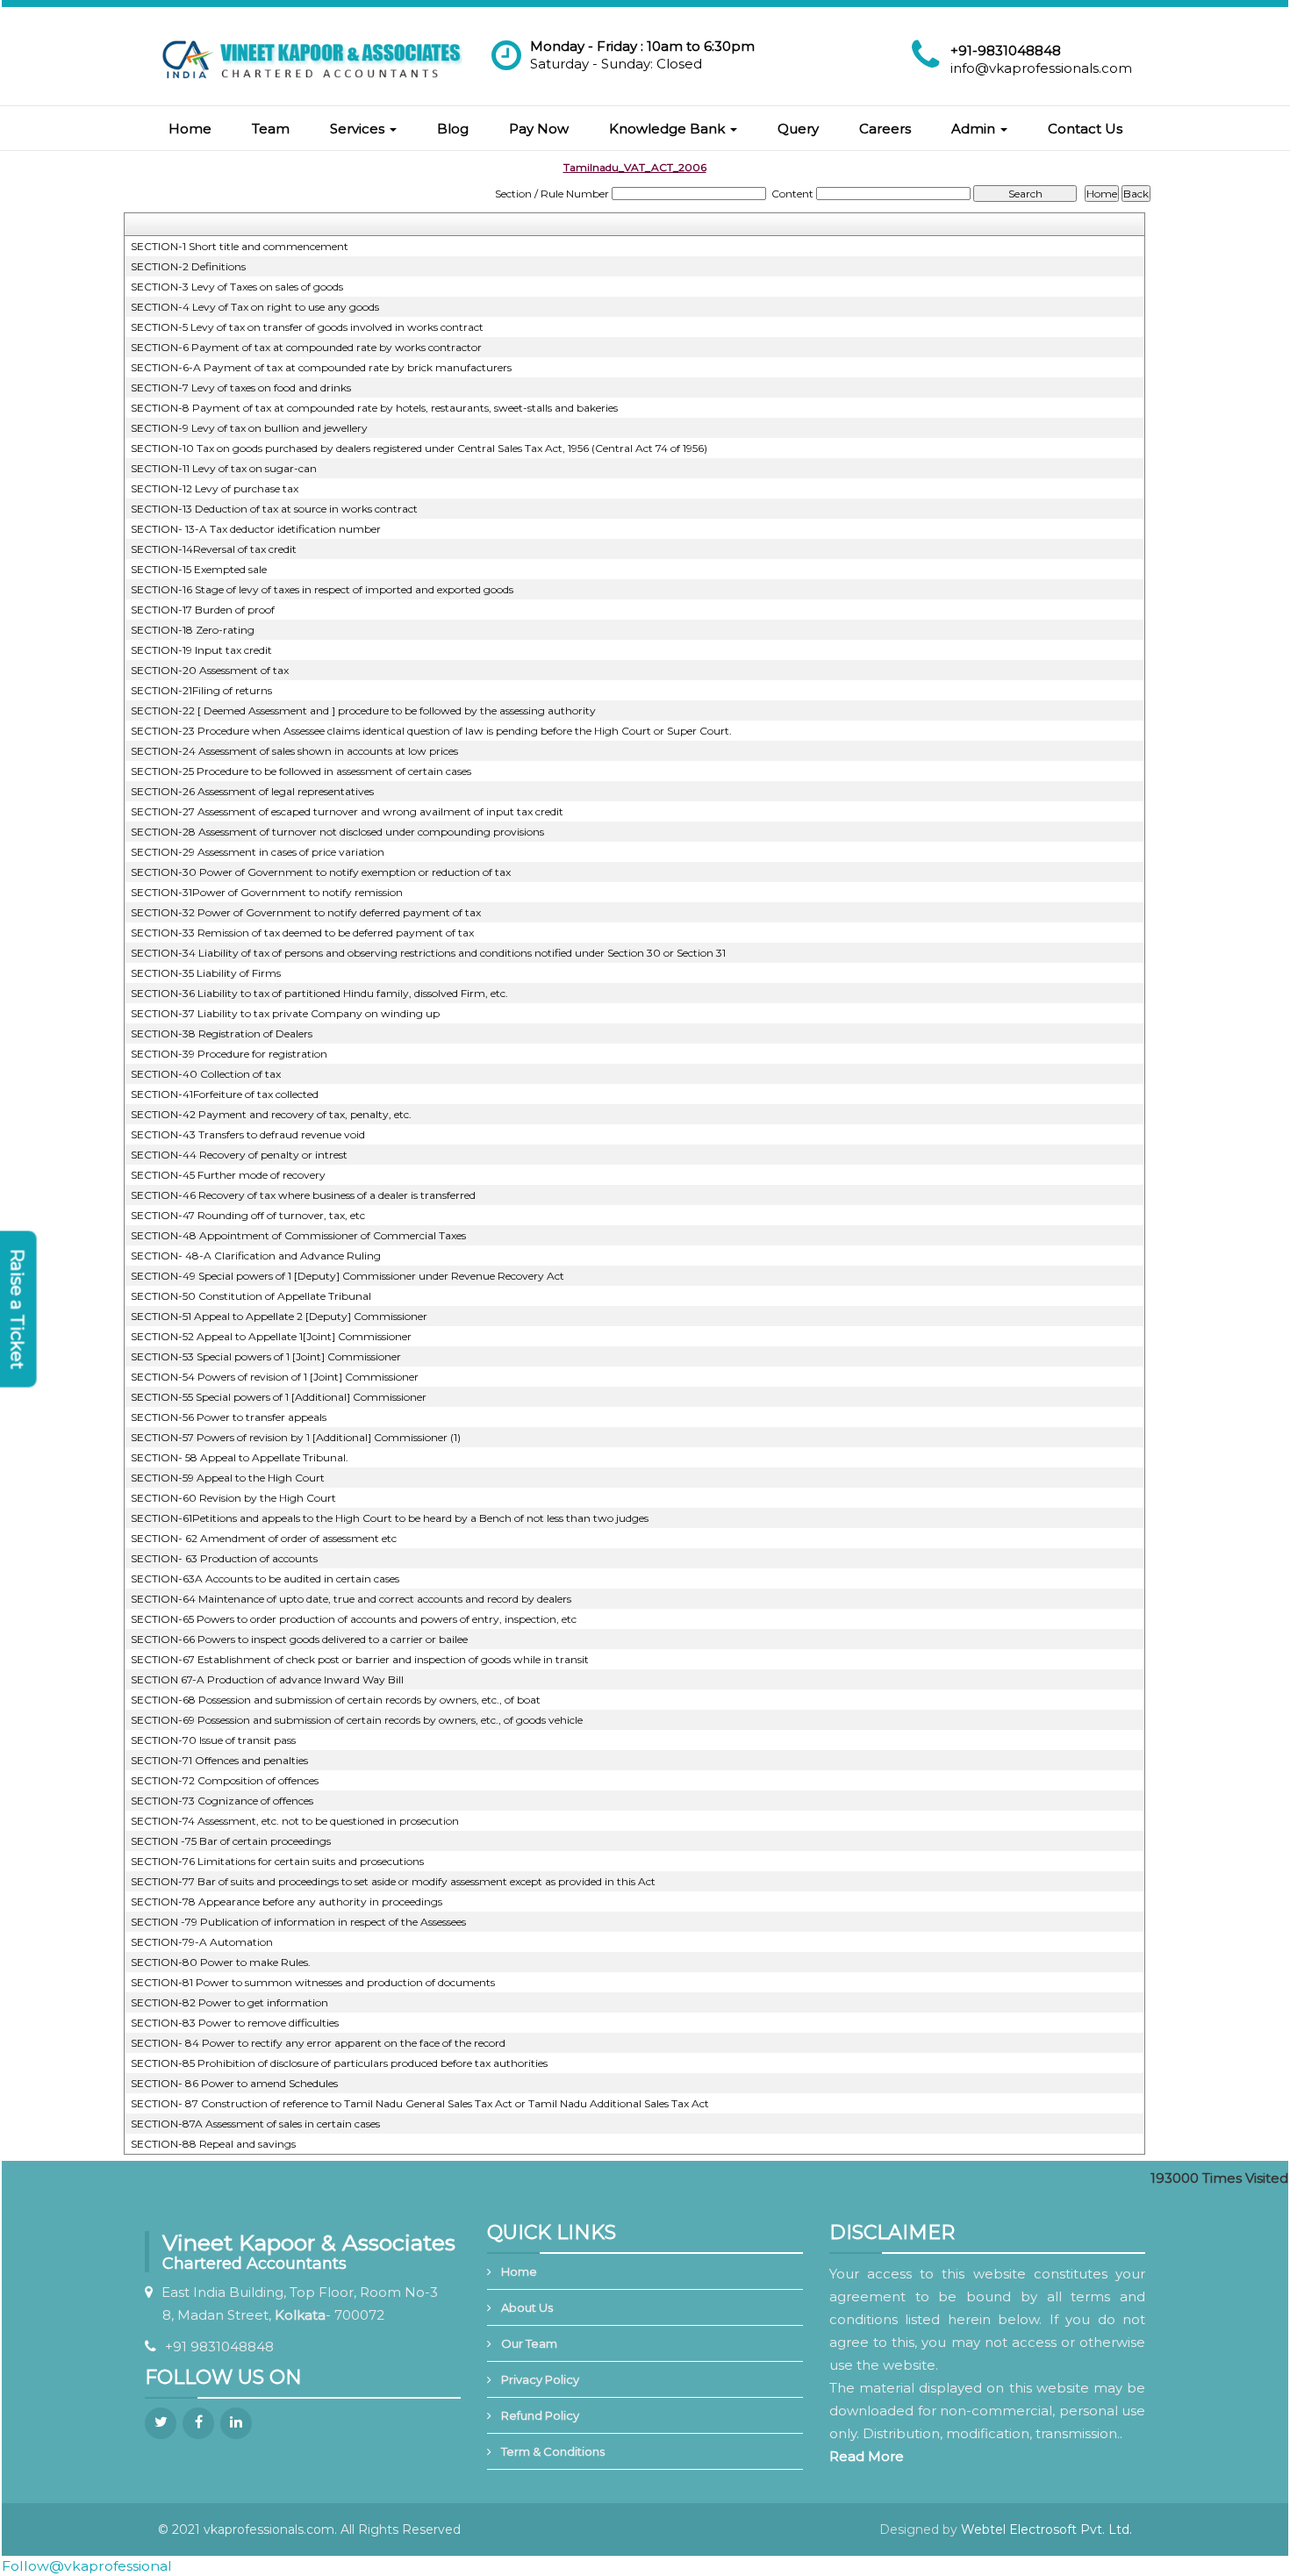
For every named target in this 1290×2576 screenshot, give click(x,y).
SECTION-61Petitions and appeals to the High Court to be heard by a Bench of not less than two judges (390, 1518)
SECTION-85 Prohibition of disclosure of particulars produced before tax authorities (339, 2063)
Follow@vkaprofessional (87, 2566)
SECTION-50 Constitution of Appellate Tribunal (251, 1296)
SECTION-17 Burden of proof (203, 610)
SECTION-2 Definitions (188, 266)
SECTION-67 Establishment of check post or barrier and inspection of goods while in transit (360, 1659)
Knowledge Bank (669, 129)
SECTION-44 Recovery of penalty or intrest (239, 1155)
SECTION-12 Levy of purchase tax (215, 488)
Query (798, 129)
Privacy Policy (540, 2379)
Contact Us (1085, 129)
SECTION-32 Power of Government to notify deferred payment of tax (306, 912)
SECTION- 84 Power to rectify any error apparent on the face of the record (318, 2043)
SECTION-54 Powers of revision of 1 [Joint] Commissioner (275, 1377)
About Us (527, 2307)
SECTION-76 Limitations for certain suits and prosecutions (277, 1861)
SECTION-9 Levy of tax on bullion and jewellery (249, 428)
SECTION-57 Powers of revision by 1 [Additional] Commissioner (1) (296, 1437)
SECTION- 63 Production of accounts (224, 1558)
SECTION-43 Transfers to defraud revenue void (248, 1134)
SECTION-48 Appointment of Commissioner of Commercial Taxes (298, 1235)
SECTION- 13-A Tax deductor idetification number (256, 529)
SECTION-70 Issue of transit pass (213, 1740)
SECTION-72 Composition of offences (225, 1780)
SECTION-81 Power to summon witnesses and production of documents (313, 1982)
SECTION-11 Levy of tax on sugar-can (224, 468)
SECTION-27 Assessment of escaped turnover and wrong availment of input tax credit (347, 811)
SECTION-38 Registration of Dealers (222, 1033)
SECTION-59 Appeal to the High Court (228, 1478)
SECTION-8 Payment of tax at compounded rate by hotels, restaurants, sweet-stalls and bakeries (374, 408)
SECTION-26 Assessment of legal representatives (252, 791)
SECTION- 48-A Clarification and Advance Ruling (256, 1256)
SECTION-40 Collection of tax (206, 1074)
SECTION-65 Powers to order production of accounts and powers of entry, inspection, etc (354, 1619)
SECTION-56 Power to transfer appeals (229, 1417)
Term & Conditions (553, 2451)
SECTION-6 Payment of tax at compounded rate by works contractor (306, 347)
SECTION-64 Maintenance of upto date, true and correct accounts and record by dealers (351, 1599)
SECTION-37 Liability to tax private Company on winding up (285, 1013)
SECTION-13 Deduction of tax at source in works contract (274, 509)
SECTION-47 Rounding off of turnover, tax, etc (248, 1215)
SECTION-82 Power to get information (229, 2002)
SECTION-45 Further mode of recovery (228, 1175)
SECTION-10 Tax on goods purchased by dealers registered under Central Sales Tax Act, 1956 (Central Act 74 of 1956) (419, 448)
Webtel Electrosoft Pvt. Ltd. (1046, 2529)
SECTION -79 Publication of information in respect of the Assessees (298, 1922)
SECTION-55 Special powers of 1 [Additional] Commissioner (279, 1397)
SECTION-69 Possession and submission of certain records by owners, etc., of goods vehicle (357, 1720)
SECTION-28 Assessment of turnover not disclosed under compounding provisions (337, 832)
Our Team (529, 2343)
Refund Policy (540, 2415)
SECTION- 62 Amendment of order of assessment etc (264, 1538)
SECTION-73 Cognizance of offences (222, 1801)
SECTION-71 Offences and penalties (219, 1760)
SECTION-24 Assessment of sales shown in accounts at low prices (294, 751)
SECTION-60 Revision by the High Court (233, 1498)
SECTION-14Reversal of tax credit (214, 549)
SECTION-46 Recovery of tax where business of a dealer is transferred (303, 1195)
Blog (453, 129)
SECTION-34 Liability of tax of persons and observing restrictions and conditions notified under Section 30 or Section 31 (428, 953)
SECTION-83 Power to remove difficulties (235, 2023)
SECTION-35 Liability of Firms (206, 973)
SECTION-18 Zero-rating (193, 630)
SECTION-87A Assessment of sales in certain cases (255, 2124)
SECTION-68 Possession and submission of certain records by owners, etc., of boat (336, 1700)
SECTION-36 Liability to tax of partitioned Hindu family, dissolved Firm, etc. (319, 993)
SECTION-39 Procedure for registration (229, 1054)
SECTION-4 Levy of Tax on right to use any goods (255, 307)
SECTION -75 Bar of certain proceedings (231, 1841)
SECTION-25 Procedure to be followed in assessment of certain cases (301, 771)
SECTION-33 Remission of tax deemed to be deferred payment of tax (302, 933)
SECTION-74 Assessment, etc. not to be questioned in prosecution (295, 1821)
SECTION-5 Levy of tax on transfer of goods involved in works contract (307, 327)
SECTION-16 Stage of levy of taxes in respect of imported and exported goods (322, 589)
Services (359, 129)
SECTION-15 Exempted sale (199, 569)
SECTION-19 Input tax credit (201, 650)
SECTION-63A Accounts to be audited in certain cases (265, 1579)
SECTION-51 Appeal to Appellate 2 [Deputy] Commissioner (279, 1316)
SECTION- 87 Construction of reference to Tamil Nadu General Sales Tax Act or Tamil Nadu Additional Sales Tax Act (420, 2103)
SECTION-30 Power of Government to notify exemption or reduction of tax (321, 872)
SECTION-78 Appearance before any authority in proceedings (287, 1902)
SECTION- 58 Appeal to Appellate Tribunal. (240, 1457)
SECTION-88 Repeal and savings (213, 2144)
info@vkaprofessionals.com (1041, 68)
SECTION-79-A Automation (202, 1942)
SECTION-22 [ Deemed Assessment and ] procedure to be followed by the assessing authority (363, 710)
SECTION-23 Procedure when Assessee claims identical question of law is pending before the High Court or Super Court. (431, 731)
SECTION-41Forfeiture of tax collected (225, 1094)
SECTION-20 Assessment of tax (210, 670)
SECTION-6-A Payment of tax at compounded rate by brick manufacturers (321, 367)
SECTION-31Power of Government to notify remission (267, 892)
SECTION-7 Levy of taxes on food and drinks (241, 387)
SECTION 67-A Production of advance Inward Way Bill (267, 1679)
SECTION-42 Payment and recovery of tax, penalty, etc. (271, 1114)
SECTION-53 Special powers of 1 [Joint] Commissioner (266, 1356)
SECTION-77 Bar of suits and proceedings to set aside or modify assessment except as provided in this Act (393, 1881)
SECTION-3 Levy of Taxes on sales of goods (237, 287)
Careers (885, 129)
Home (190, 129)
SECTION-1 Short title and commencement (240, 246)
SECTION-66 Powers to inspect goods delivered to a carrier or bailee (299, 1639)
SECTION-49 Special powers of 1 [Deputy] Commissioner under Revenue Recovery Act (348, 1276)
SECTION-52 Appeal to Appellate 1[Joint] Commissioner (271, 1336)
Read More (867, 2456)
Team (271, 129)
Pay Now (539, 129)
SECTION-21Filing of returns (201, 690)
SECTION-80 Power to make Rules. (221, 1962)
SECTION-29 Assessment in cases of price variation (258, 852)
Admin (975, 129)
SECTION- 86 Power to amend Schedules (234, 2083)
